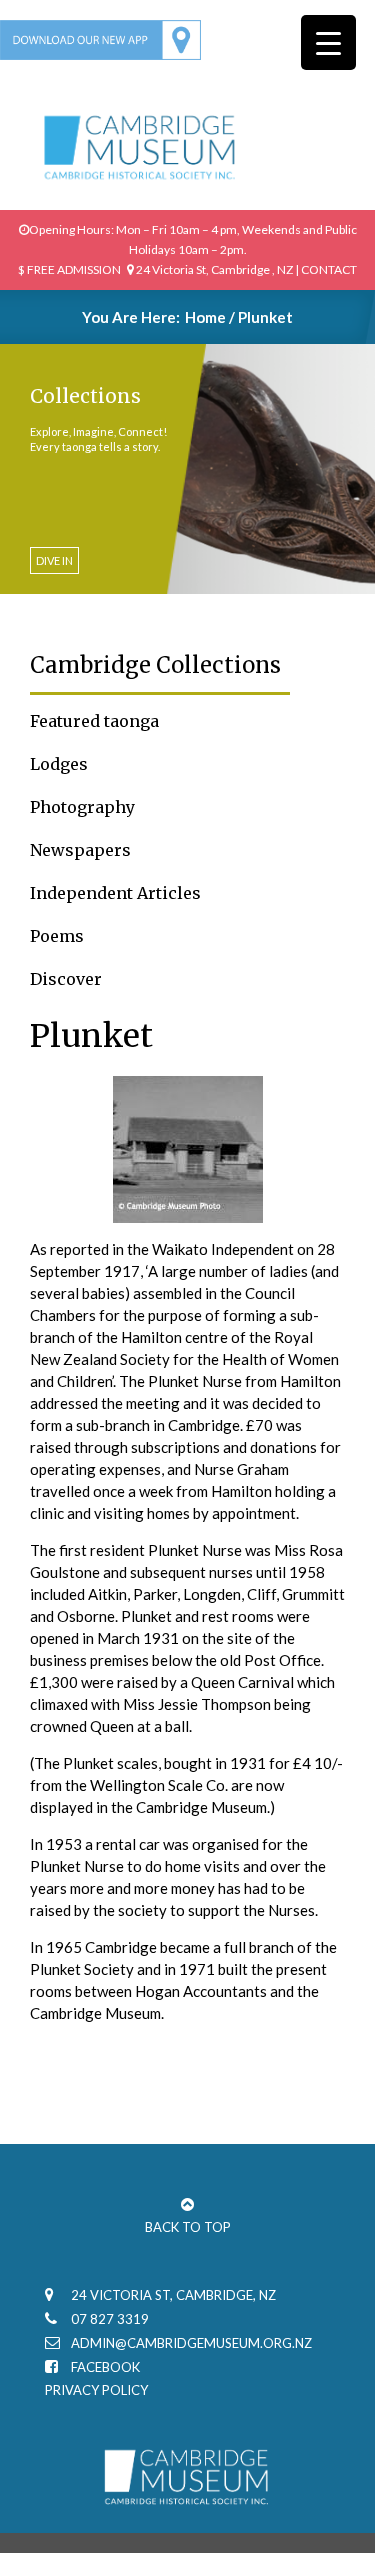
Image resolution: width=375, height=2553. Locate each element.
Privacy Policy (96, 2390)
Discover (66, 979)
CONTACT (329, 269)
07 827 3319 (110, 2319)
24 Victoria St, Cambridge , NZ (213, 269)
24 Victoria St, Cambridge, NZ (173, 2295)
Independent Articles (115, 893)
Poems (57, 936)
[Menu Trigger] (328, 42)
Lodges (59, 764)
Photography (82, 807)
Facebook (105, 2367)
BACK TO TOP (188, 2227)
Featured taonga (94, 721)
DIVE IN (54, 560)
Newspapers (80, 850)
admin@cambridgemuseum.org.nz (191, 2343)
